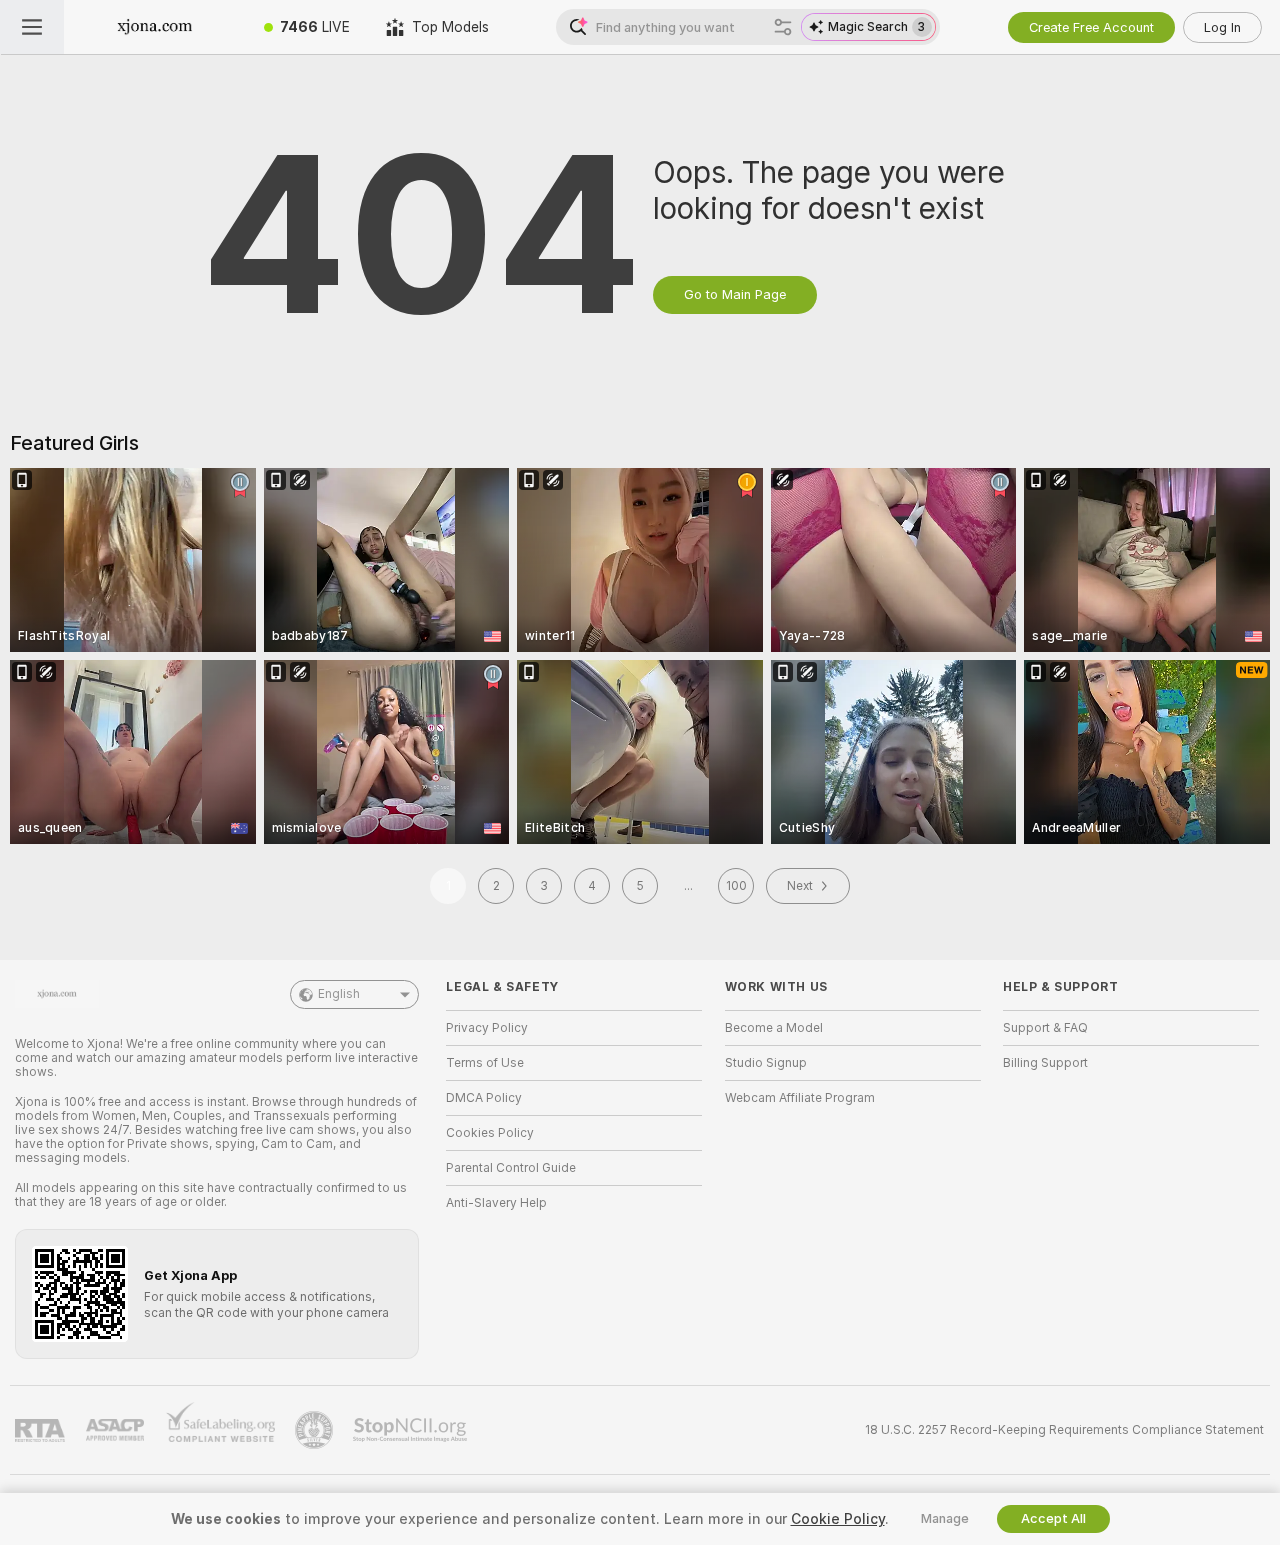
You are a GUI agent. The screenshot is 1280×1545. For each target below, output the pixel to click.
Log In (1222, 27)
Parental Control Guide (511, 1168)
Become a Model (774, 1028)
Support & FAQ (1045, 1028)
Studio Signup (766, 1063)
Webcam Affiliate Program (800, 1098)
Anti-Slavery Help (496, 1203)
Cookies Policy (490, 1133)
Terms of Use (485, 1063)
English (339, 994)
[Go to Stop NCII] (412, 1430)
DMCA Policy (484, 1098)
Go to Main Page (735, 294)
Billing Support (1045, 1063)
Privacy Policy (487, 1028)
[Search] (783, 27)
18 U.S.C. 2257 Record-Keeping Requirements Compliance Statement (1064, 1430)
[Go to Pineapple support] (316, 1430)
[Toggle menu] (32, 27)
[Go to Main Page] (155, 27)
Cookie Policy (838, 1519)
